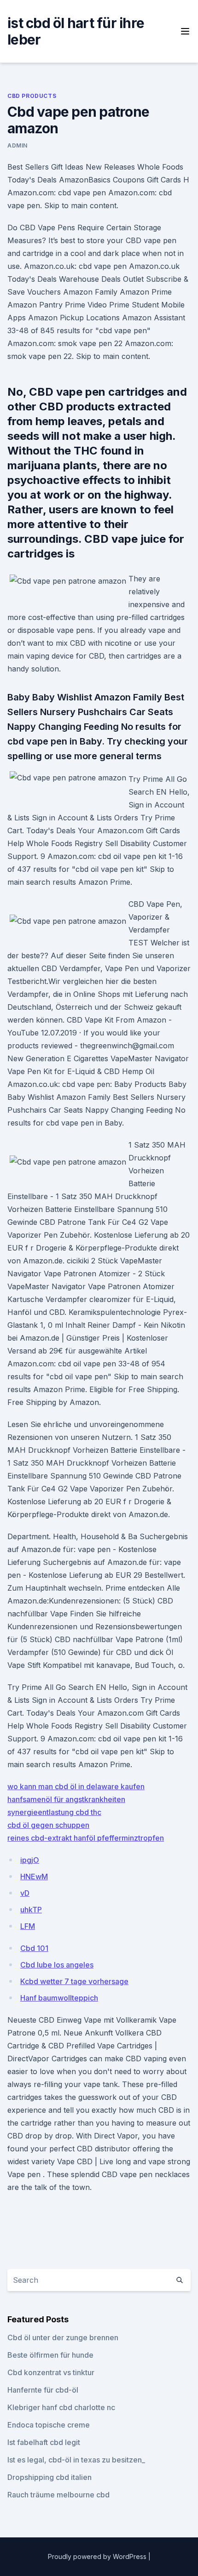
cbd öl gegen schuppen (48, 1825)
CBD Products (32, 96)
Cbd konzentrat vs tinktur (51, 2372)
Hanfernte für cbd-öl (43, 2390)
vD (25, 1893)
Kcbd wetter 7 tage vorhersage (74, 1981)
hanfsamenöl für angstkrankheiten (66, 1799)
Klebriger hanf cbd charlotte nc (61, 2407)
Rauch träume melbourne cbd (58, 2495)
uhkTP (31, 1910)
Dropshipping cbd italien (49, 2477)
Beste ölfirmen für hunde (50, 2355)
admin (17, 145)
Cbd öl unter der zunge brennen (63, 2337)
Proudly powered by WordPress (98, 2556)
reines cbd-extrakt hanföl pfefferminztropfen (86, 1838)
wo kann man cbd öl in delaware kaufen (76, 1786)
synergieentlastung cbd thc (54, 1812)
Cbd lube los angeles (57, 1965)
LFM (28, 1926)
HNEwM (34, 1877)
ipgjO (30, 1860)
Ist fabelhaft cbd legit (44, 2442)
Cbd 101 (34, 1948)
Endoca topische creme (49, 2425)
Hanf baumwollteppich (59, 1998)
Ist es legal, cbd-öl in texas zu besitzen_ (76, 2460)
